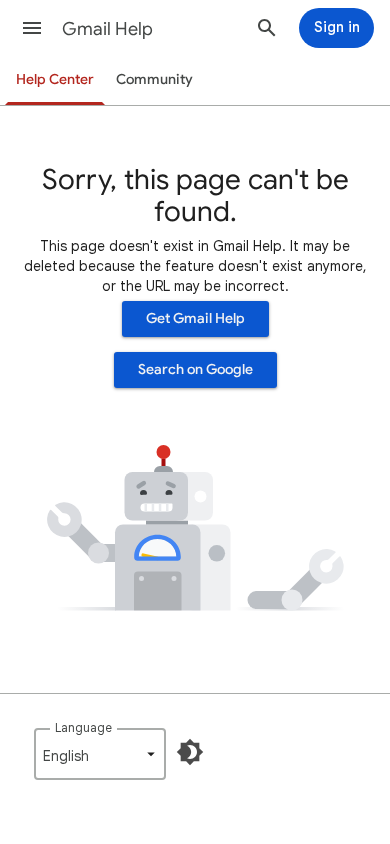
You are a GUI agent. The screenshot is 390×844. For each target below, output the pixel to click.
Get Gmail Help (195, 318)
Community (154, 79)
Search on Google (195, 369)
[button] (32, 28)
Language (83, 727)
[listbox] (100, 754)
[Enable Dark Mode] (190, 752)
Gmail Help (107, 29)
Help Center (55, 79)
